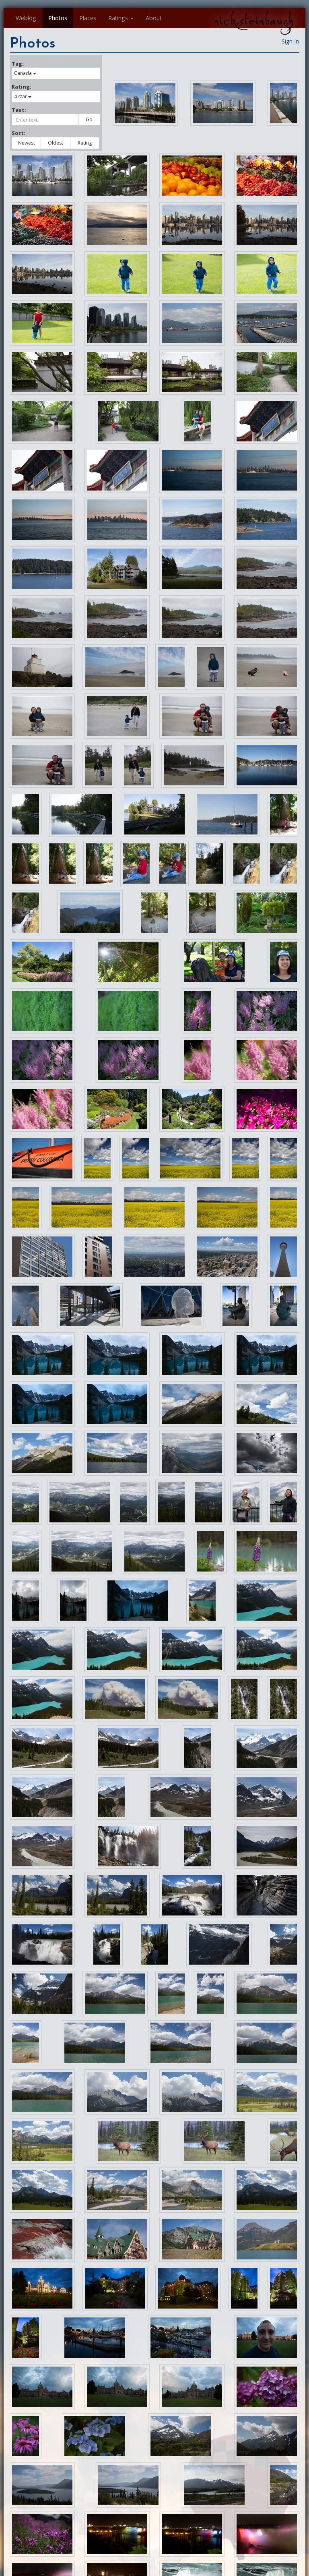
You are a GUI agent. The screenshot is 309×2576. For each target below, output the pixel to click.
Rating (85, 143)
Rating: (22, 87)
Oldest (56, 143)
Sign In (290, 41)
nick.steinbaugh (253, 21)
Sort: (19, 133)
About (154, 18)
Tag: (18, 64)
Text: (19, 110)
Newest (27, 143)
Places (88, 18)
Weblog (26, 18)
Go (89, 119)
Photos (58, 18)
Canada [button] (23, 73)
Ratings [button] (118, 18)
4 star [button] (21, 96)
